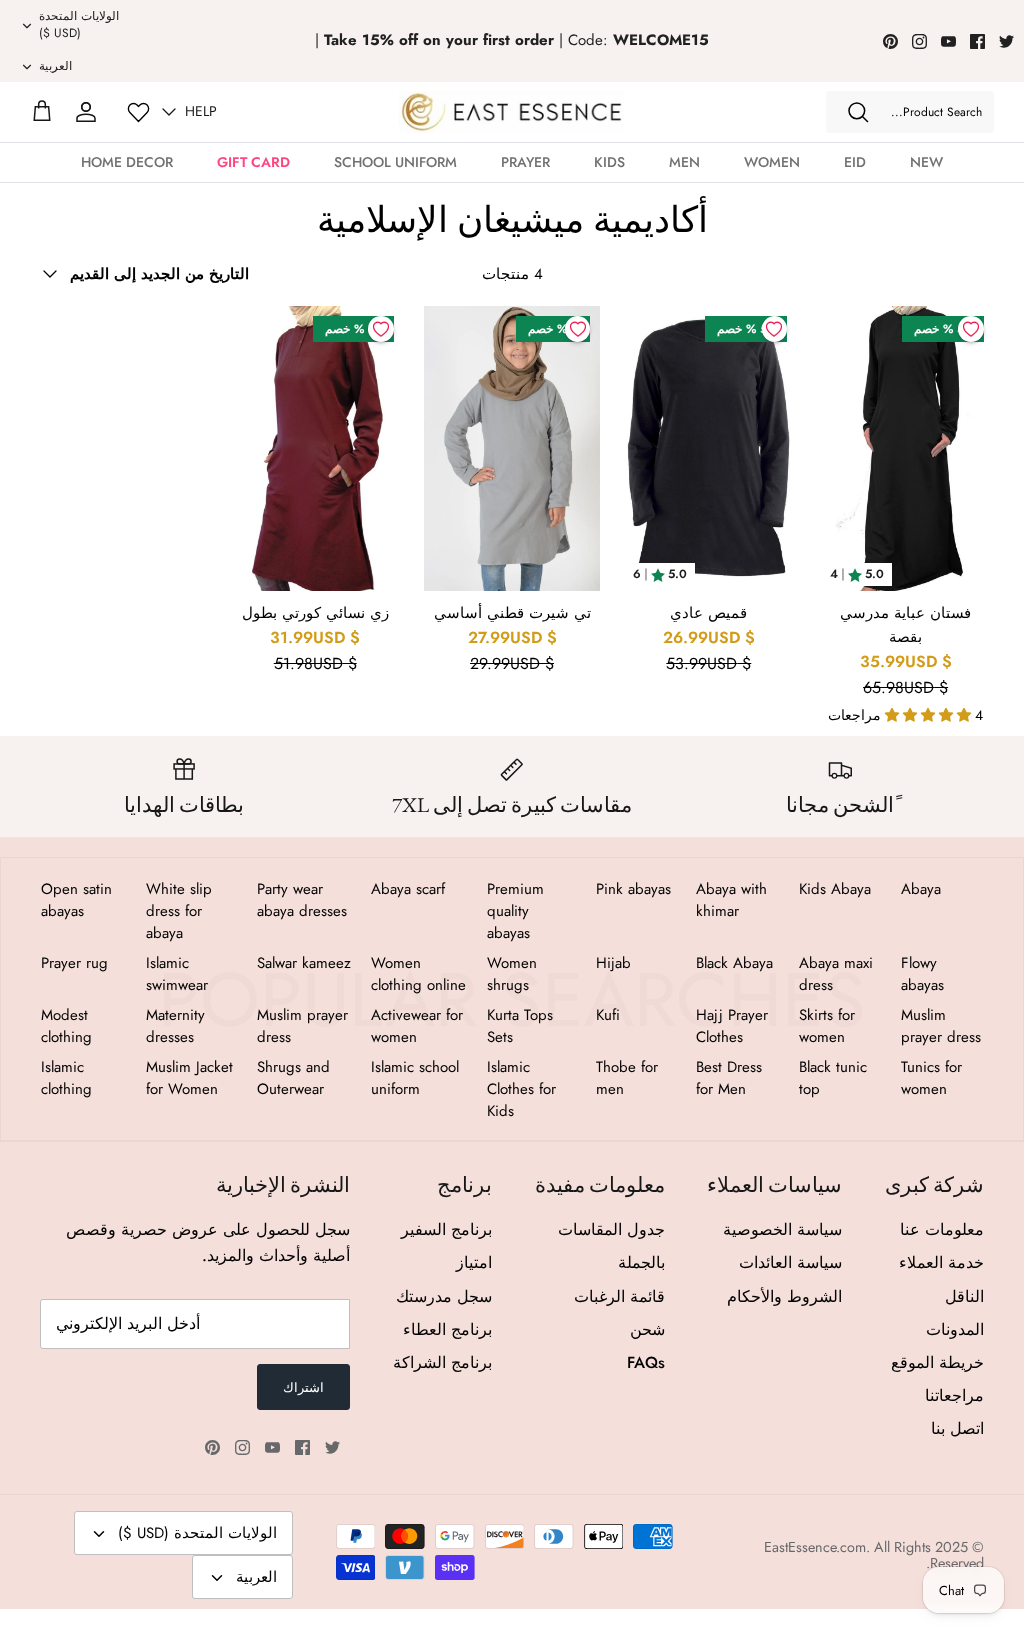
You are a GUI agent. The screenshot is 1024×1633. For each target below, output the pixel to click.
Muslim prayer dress (941, 1026)
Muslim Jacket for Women (189, 1078)
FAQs (646, 1362)
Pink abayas (633, 889)
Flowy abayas (922, 974)
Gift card (253, 162)
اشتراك (303, 1387)
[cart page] (42, 112)
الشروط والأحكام (784, 1296)
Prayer (525, 162)
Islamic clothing (66, 1078)
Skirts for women (827, 1026)
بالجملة (641, 1262)
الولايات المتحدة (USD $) (79, 24)
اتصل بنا (957, 1428)
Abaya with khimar (731, 900)
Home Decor (127, 162)
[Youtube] (948, 41)
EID (855, 162)
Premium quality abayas (515, 911)
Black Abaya (734, 963)
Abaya (921, 889)
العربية (55, 66)
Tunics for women (931, 1078)
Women (772, 162)
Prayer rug (74, 963)
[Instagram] (919, 41)
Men (684, 162)
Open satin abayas (76, 900)
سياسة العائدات (790, 1262)
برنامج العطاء (447, 1329)
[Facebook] (977, 41)
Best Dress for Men (729, 1078)
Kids (609, 162)
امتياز (474, 1262)
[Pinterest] (890, 41)
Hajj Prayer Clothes (732, 1026)
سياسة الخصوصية (782, 1229)
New (926, 162)
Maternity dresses (175, 1026)
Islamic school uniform (415, 1078)
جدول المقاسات (611, 1229)
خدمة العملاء (941, 1262)
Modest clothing (66, 1026)
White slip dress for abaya (179, 911)
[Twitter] (1006, 41)
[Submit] (858, 112)
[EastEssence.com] (511, 111)
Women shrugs (512, 974)
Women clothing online (418, 974)
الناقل (964, 1296)
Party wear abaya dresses (302, 900)
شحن (647, 1329)
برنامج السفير (446, 1229)
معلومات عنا (942, 1229)
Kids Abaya (835, 889)
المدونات (955, 1329)
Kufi (608, 1015)
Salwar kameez (304, 963)
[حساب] (86, 112)
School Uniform (395, 162)
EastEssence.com (815, 1547)
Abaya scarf (408, 889)
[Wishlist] (138, 112)
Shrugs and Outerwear (293, 1078)
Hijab (613, 963)
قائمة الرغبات (619, 1296)
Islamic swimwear (177, 974)
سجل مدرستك (444, 1296)
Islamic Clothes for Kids (521, 1089)
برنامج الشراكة (442, 1362)
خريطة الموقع (937, 1362)
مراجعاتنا (954, 1395)
